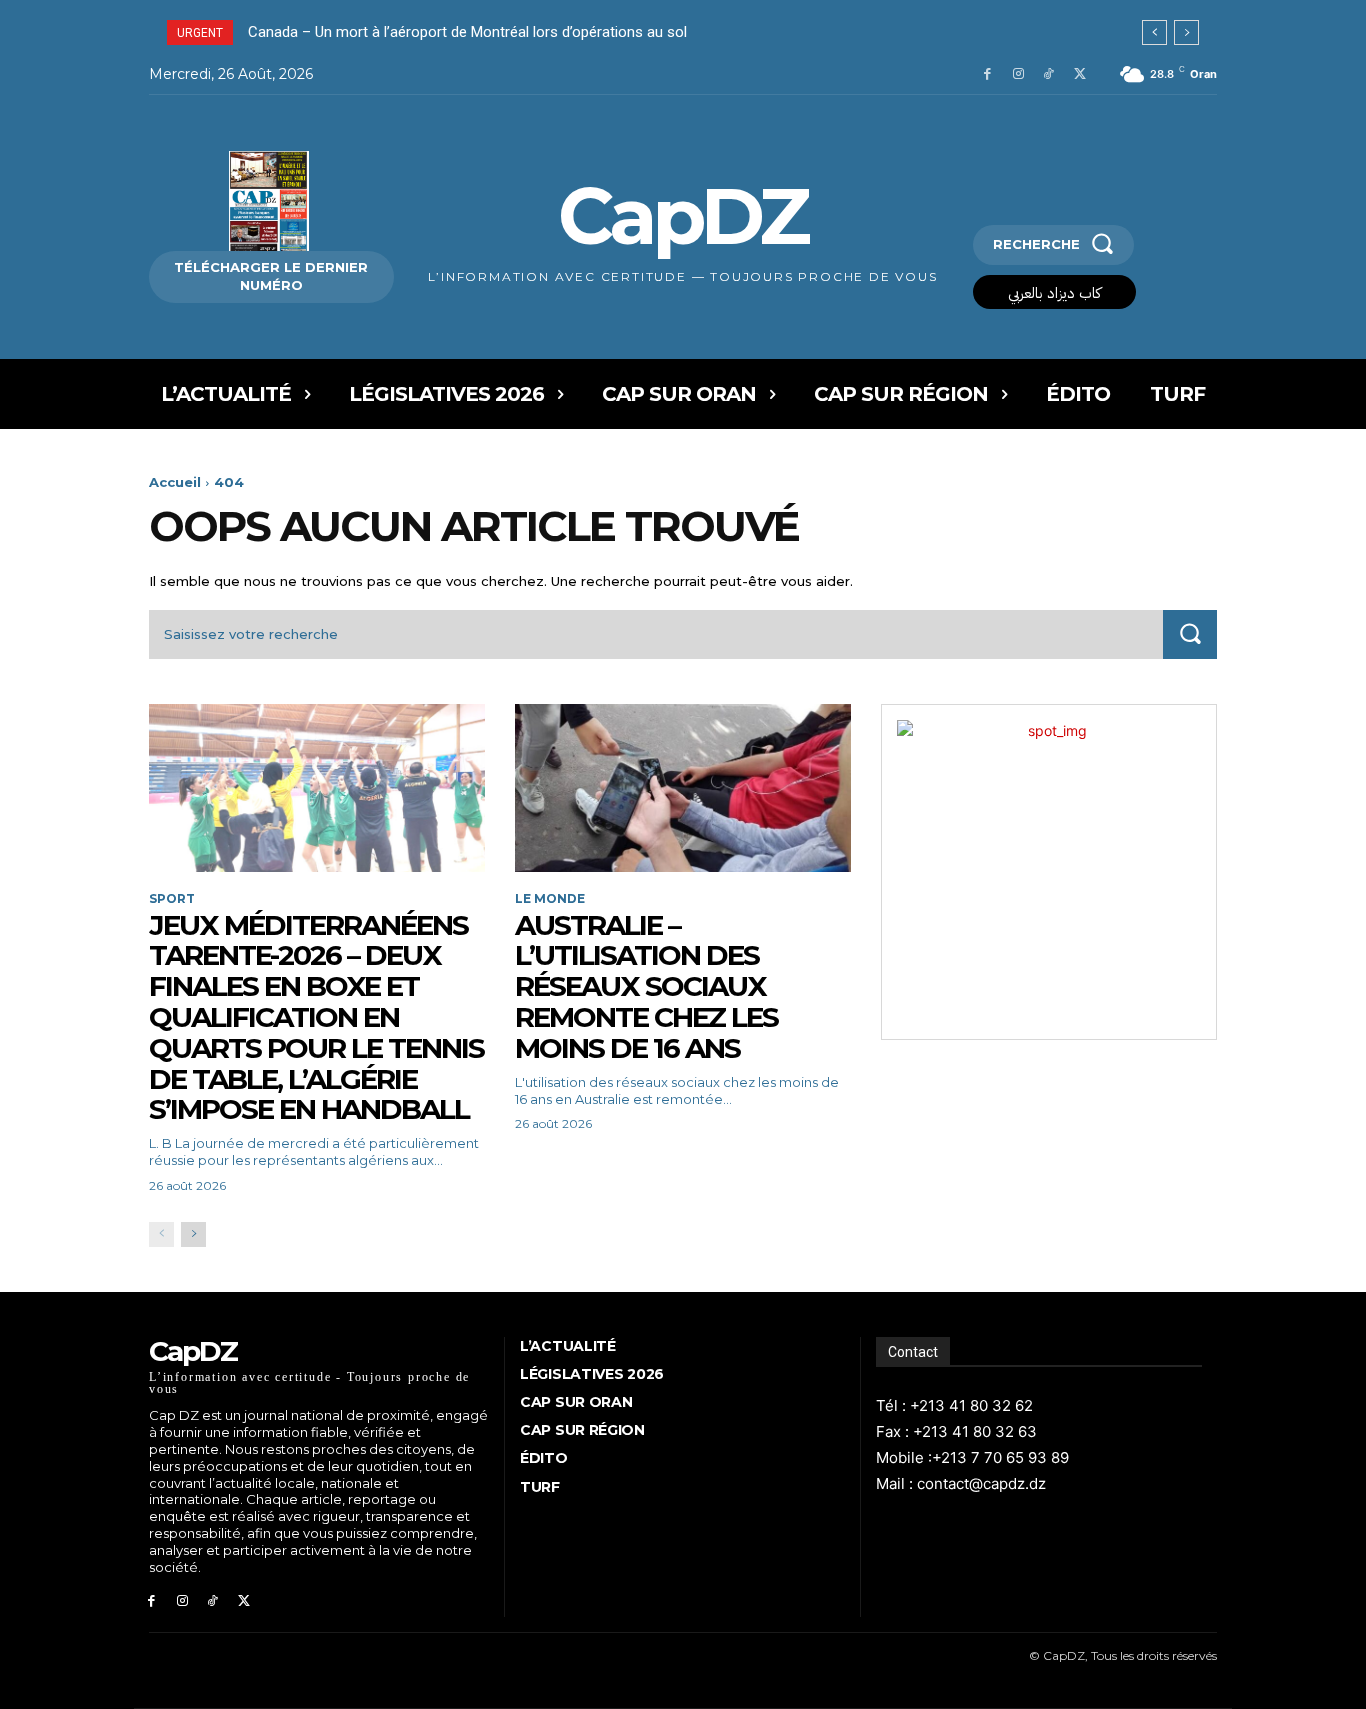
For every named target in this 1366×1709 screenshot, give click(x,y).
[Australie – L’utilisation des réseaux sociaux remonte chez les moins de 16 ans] (683, 788)
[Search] (1190, 634)
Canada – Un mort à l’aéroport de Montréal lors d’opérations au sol (467, 32)
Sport (172, 899)
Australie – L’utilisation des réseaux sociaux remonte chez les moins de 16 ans (646, 986)
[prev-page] (161, 1234)
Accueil (175, 482)
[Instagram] (1018, 74)
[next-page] (193, 1234)
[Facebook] (987, 74)
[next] (1186, 32)
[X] (1079, 74)
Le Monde (550, 899)
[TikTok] (1048, 74)
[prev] (1154, 32)
